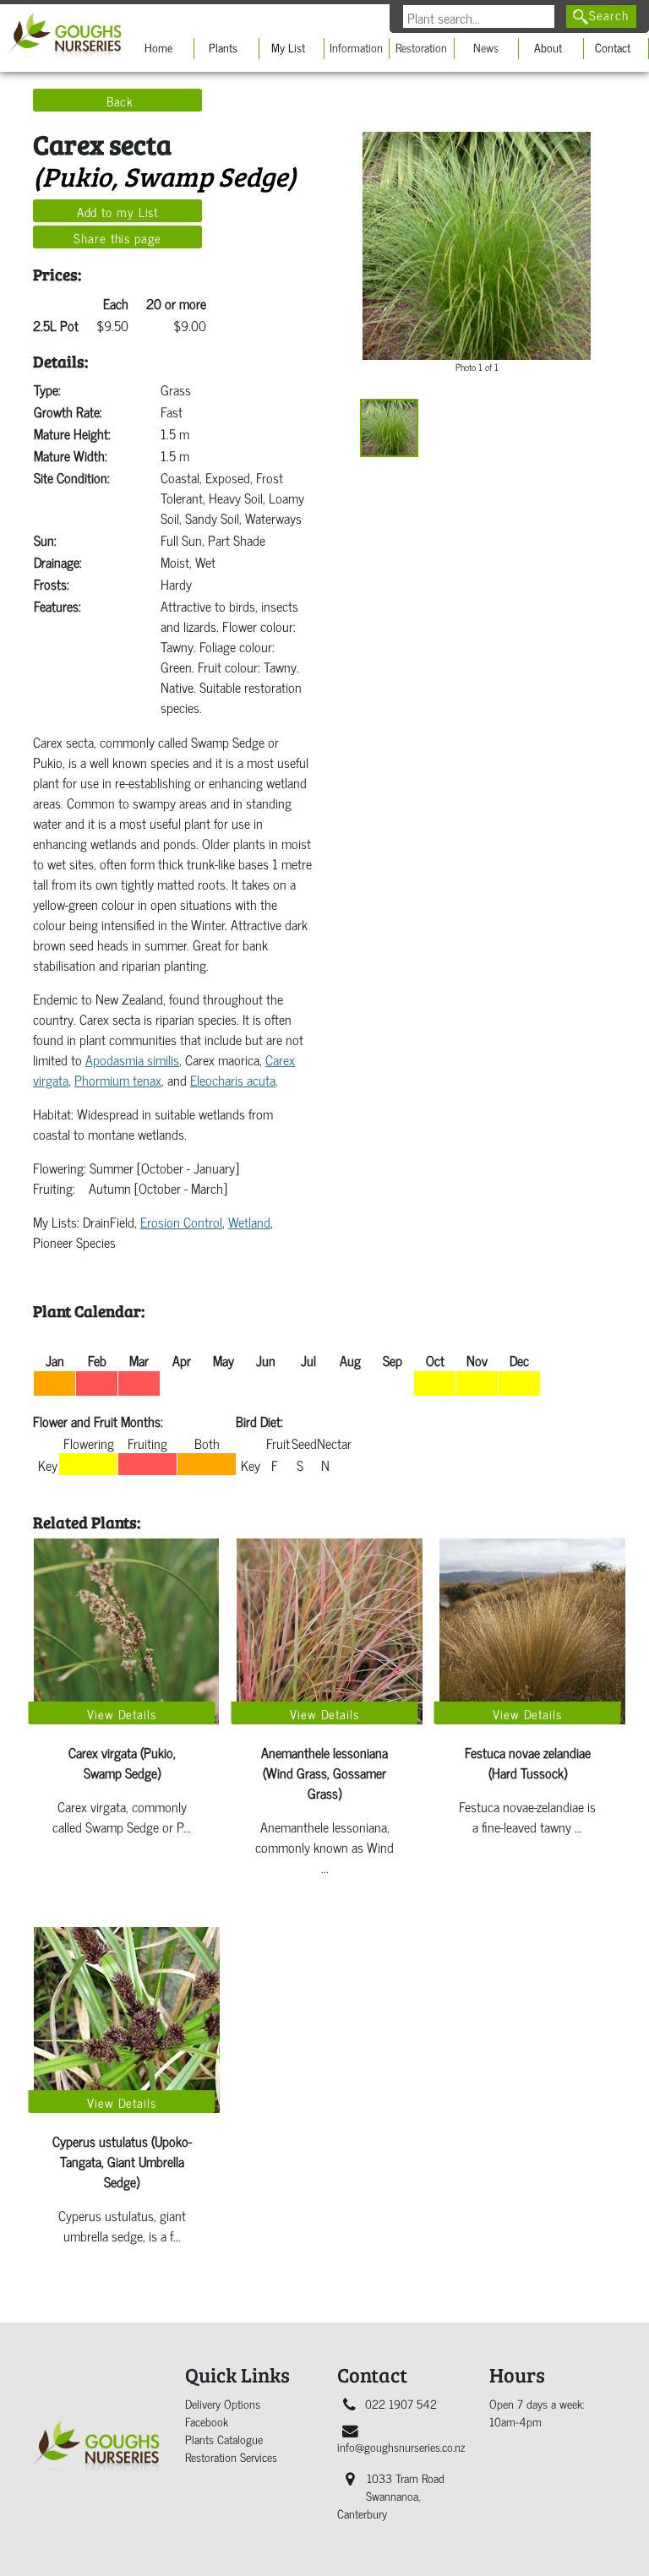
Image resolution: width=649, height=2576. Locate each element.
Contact (613, 47)
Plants (223, 47)
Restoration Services (231, 2456)
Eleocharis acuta (233, 1079)
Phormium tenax (118, 1079)
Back (120, 101)
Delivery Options (223, 2403)
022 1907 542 (401, 2403)
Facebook (207, 2421)
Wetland (249, 1221)
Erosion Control (181, 1221)
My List (288, 47)
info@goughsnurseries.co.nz (401, 2446)
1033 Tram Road (391, 2495)
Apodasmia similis (132, 1059)
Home (158, 47)
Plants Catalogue (224, 2439)
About (548, 47)
